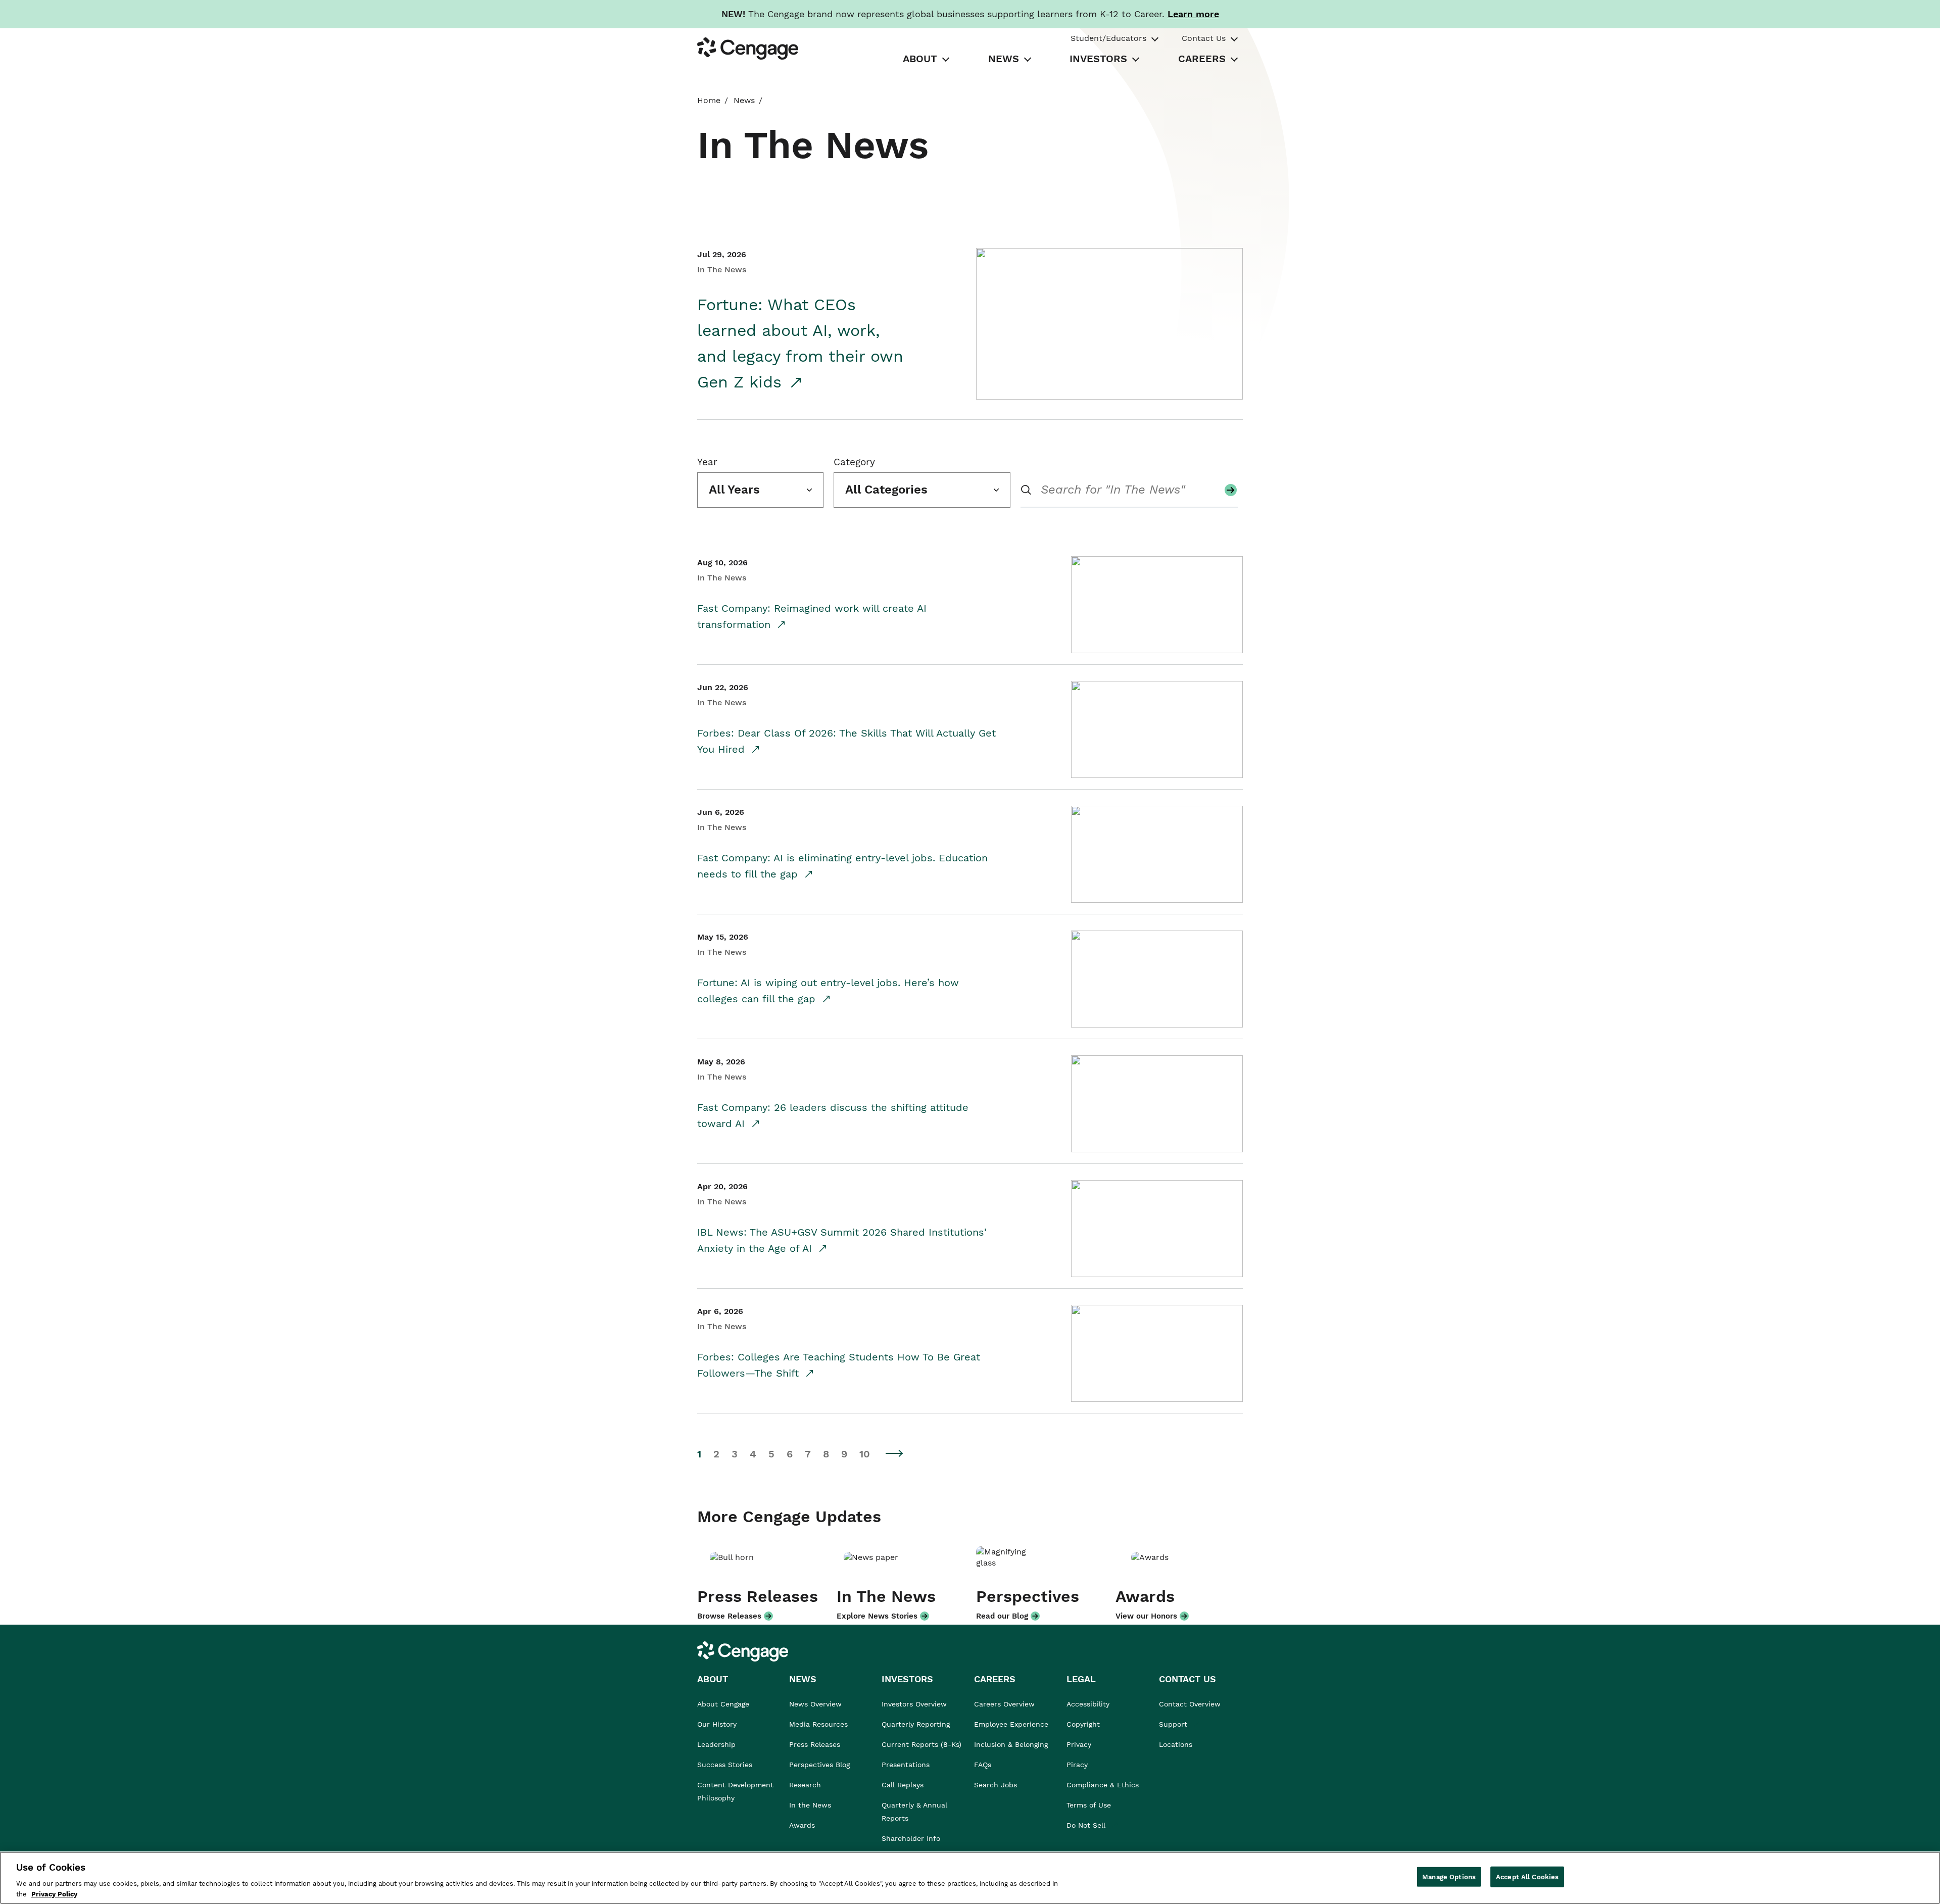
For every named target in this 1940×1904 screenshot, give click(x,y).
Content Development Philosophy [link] (735, 1791)
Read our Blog (1002, 1616)
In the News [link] (810, 1805)
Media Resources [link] (818, 1724)
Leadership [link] (716, 1744)
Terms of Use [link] (1089, 1805)
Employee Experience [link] (1011, 1724)
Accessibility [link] (1088, 1704)
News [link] (744, 100)
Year (707, 462)
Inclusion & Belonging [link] (1011, 1744)
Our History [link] (717, 1724)
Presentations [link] (906, 1765)
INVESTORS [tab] (1098, 59)
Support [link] (1174, 1724)
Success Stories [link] (725, 1765)
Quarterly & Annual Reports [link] (914, 1812)
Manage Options (1449, 1877)
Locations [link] (1176, 1744)
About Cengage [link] (723, 1704)
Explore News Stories (877, 1616)
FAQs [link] (983, 1765)
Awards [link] (802, 1825)
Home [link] (709, 100)
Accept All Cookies (1527, 1877)
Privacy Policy (54, 1894)
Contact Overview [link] (1190, 1704)
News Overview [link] (815, 1704)
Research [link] (805, 1785)
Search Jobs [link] (996, 1785)
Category (854, 462)
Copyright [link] (1083, 1724)
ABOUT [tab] (920, 59)
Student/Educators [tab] (1108, 38)
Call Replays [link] (903, 1785)
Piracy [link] (1077, 1765)
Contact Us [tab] (1204, 38)
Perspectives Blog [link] (819, 1765)
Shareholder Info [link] (911, 1838)
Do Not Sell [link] (1087, 1825)
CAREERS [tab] (1202, 59)
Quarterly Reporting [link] (916, 1724)
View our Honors (1146, 1616)
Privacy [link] (1079, 1744)
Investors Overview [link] (914, 1704)
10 (865, 1454)
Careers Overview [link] (1004, 1704)
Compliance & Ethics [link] (1103, 1785)
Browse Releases (729, 1616)
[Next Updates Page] (895, 1453)
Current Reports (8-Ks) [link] (922, 1744)
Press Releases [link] (815, 1744)
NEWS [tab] (1004, 59)
